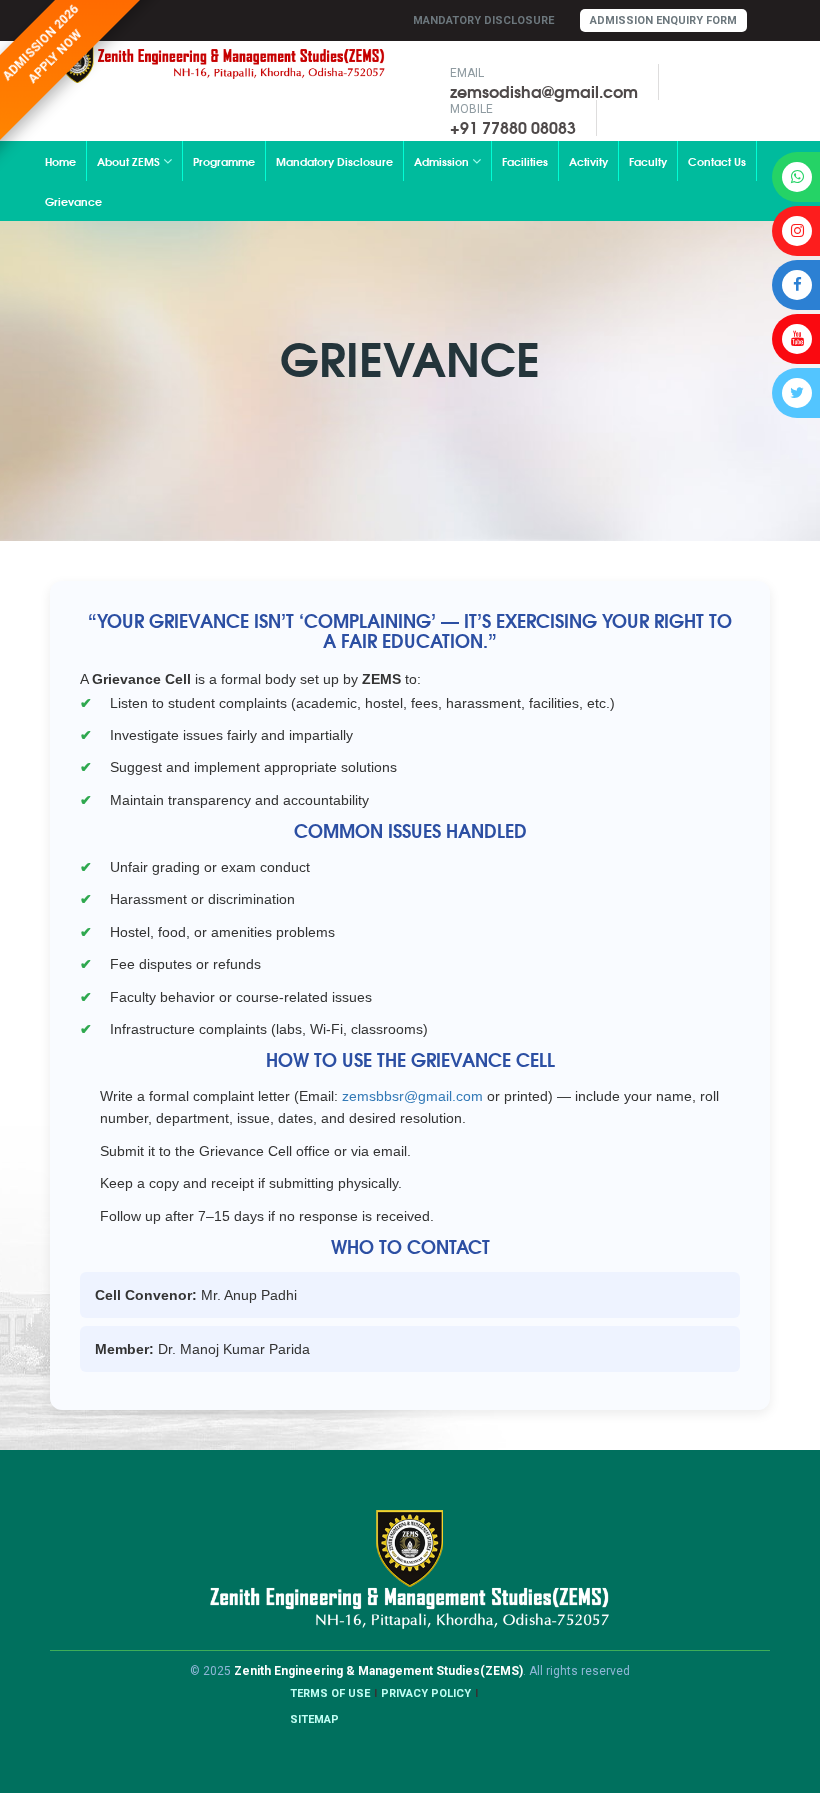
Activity (588, 161)
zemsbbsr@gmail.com (412, 1096)
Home (60, 161)
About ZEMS (130, 161)
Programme (224, 161)
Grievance (73, 201)
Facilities (525, 161)
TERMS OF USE (330, 1693)
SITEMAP (314, 1719)
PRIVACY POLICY (426, 1693)
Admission (443, 161)
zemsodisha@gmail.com (544, 90)
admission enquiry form (663, 20)
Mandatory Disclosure (483, 20)
